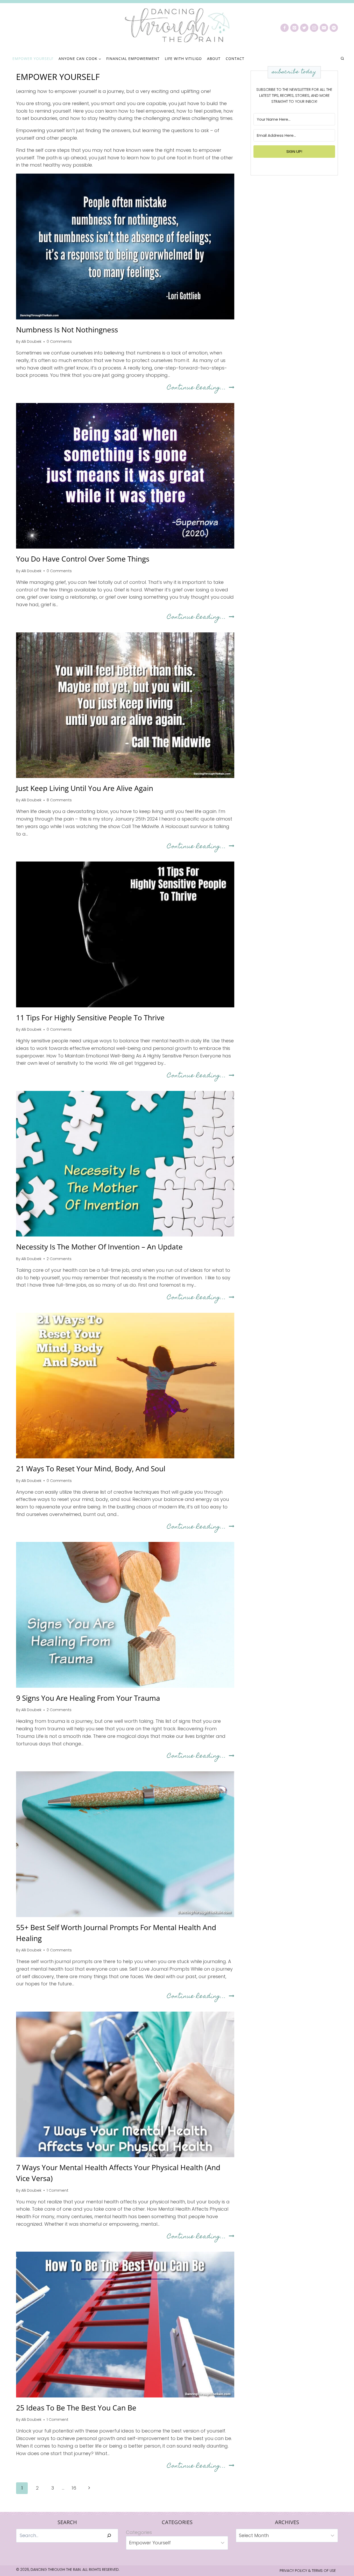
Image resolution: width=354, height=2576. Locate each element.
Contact (235, 59)
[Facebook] (285, 28)
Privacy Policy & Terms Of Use (308, 2571)
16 (74, 2488)
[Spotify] (334, 28)
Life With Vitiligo (183, 59)
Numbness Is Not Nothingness (67, 330)
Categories (139, 2532)
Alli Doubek (31, 341)
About (214, 59)
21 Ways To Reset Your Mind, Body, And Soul (91, 1468)
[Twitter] (304, 28)
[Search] (109, 2536)
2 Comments (59, 1259)
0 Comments (59, 341)
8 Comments (59, 800)
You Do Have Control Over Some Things (83, 559)
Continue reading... (201, 388)
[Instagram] (314, 28)
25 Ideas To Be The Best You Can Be (76, 2408)
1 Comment (58, 2190)
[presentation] (125, 246)
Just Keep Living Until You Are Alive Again (85, 788)
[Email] (324, 28)
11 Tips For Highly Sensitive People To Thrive (90, 1017)
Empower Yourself (33, 59)
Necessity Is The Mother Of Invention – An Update (99, 1247)
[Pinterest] (294, 28)
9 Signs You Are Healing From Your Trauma (88, 1698)
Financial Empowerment (133, 59)
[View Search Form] (342, 59)
